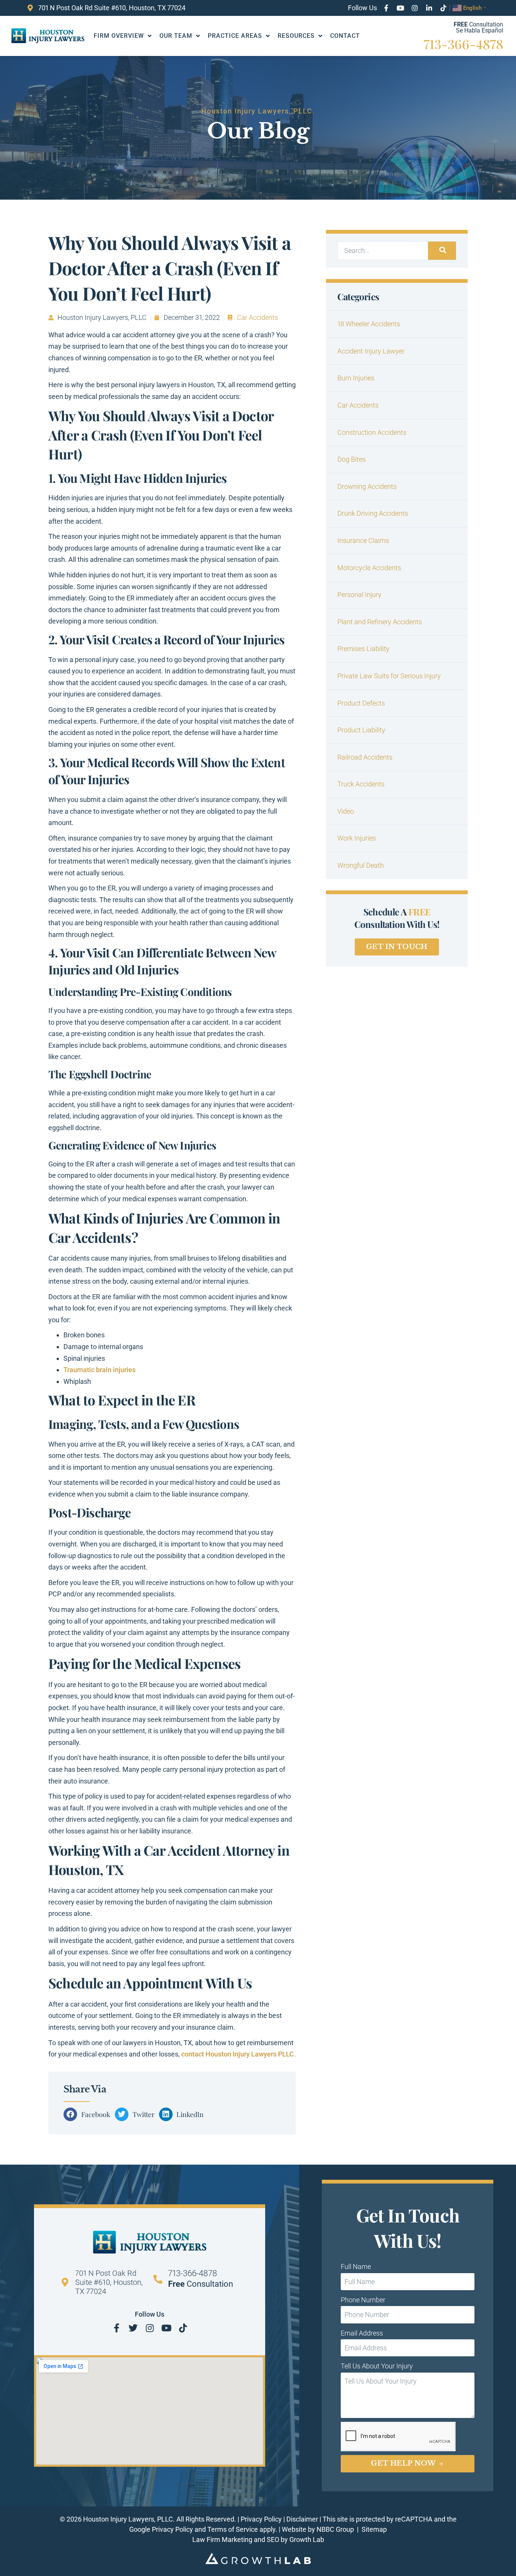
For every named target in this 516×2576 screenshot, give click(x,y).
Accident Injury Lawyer (371, 351)
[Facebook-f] (386, 8)
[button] (89, 2114)
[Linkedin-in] (429, 8)
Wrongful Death (361, 865)
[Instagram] (415, 8)
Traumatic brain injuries (100, 1370)
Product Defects (361, 703)
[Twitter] (133, 2328)
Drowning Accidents (367, 486)
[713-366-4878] (158, 2279)
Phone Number (363, 2300)
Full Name (356, 2267)
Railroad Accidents (365, 757)
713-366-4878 (463, 44)
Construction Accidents (372, 432)
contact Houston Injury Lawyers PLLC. (239, 2054)
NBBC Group (336, 2529)
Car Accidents (257, 317)
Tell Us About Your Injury (377, 2366)
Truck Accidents (361, 784)
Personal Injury (359, 595)
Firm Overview (119, 36)
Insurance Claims (363, 540)
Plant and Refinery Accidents (380, 622)
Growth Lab (307, 2540)
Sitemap (374, 2529)
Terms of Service (233, 2529)
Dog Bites (351, 459)
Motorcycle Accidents (369, 568)
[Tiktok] (443, 8)
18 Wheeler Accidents (369, 324)
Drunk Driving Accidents (373, 513)
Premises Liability (363, 649)
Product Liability (361, 730)
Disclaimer (302, 2519)
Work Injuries (357, 838)
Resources (296, 36)
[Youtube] (400, 8)
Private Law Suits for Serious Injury (389, 676)
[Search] (442, 251)
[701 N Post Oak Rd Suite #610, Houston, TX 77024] (65, 2282)
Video (346, 811)
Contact (345, 36)
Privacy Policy (261, 2519)
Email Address (362, 2333)
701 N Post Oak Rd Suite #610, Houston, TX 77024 (109, 2282)
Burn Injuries (356, 378)
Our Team (176, 36)
